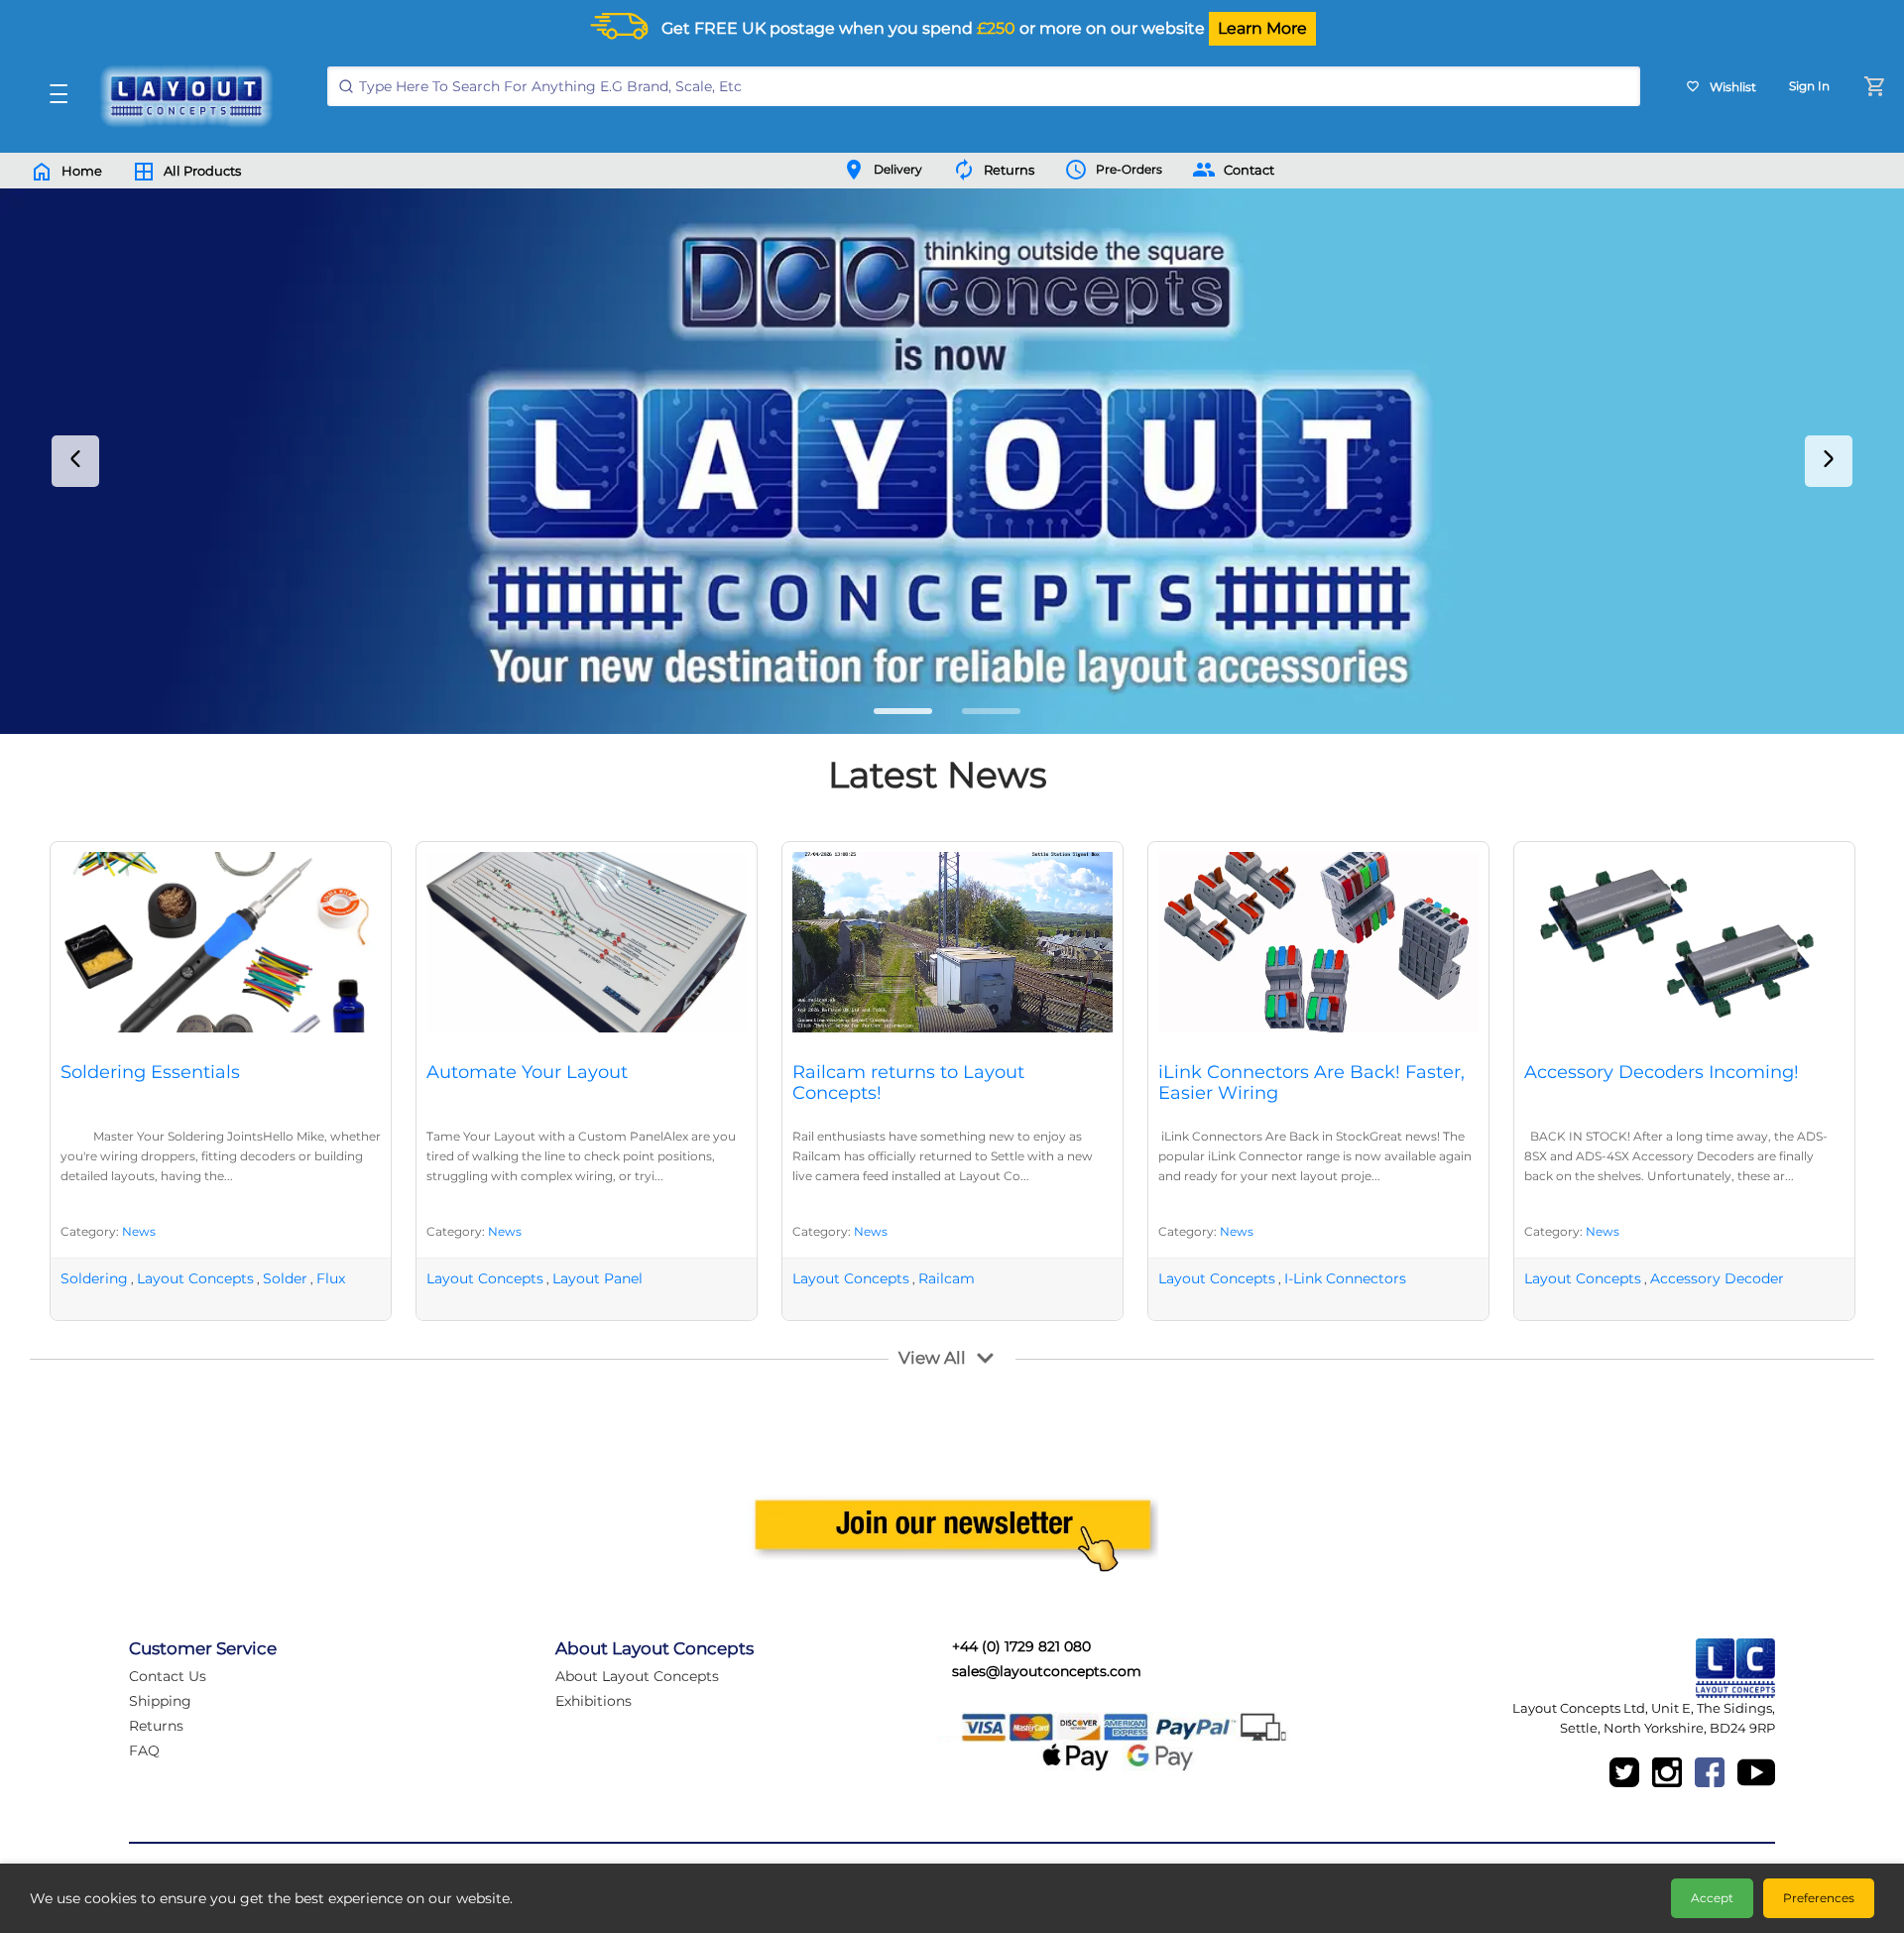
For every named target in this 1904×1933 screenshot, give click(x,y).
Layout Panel (597, 1278)
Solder (285, 1278)
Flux (331, 1278)
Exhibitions (594, 1701)
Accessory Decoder (1717, 1278)
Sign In (1809, 86)
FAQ (144, 1751)
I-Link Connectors (1345, 1278)
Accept (1712, 1898)
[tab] (903, 711)
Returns (156, 1726)
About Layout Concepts (637, 1676)
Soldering (94, 1278)
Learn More (1262, 28)
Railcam (947, 1278)
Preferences (1819, 1898)
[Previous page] (75, 461)
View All (932, 1358)
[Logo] (181, 96)
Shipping (160, 1701)
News (139, 1231)
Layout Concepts (195, 1278)
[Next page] (1829, 461)
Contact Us (168, 1676)
